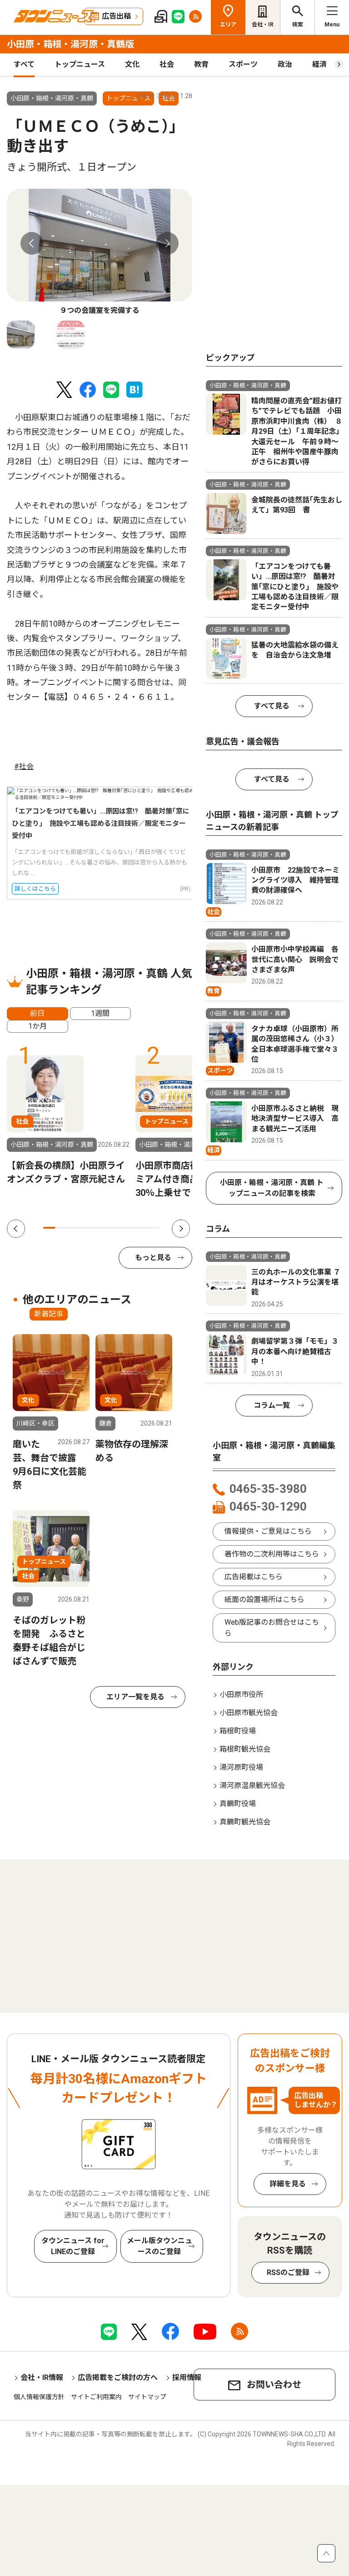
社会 (167, 64)
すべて (24, 64)
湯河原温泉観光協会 (252, 1785)
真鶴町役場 (238, 1804)
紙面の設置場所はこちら (264, 1599)
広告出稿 (116, 16)
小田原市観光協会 (249, 1713)
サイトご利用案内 (96, 2397)
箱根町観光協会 (245, 1749)
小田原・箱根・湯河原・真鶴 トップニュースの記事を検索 (272, 1188)
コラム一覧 (272, 1405)
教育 (201, 64)
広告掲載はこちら (254, 1577)
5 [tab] (95, 1228)
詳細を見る (288, 2184)
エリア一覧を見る (135, 1697)
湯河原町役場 (241, 1767)
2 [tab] (61, 1228)
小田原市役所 (241, 1695)
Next (167, 243)
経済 (319, 64)
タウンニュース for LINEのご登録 (73, 2246)
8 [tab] (130, 1228)
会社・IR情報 (42, 2378)
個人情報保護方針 (39, 2397)
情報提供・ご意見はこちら (268, 1531)
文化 (132, 64)
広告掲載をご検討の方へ (118, 2378)
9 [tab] (142, 1228)
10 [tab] (154, 1228)
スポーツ (243, 64)
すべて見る (272, 706)
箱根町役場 (238, 1731)
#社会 (24, 766)
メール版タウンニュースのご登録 (160, 2246)
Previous (32, 243)
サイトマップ (147, 2397)
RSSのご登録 (288, 2272)
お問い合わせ (274, 2385)
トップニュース (80, 64)
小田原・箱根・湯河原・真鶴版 (70, 44)
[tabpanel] (100, 253)
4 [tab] (84, 1228)
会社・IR (263, 25)
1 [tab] (49, 1228)
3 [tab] (72, 1228)
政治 (285, 64)
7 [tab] (119, 1228)
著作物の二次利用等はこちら (272, 1554)
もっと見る (153, 1258)
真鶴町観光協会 (245, 1822)
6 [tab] (107, 1228)
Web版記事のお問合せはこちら (272, 1628)
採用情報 (187, 2378)
